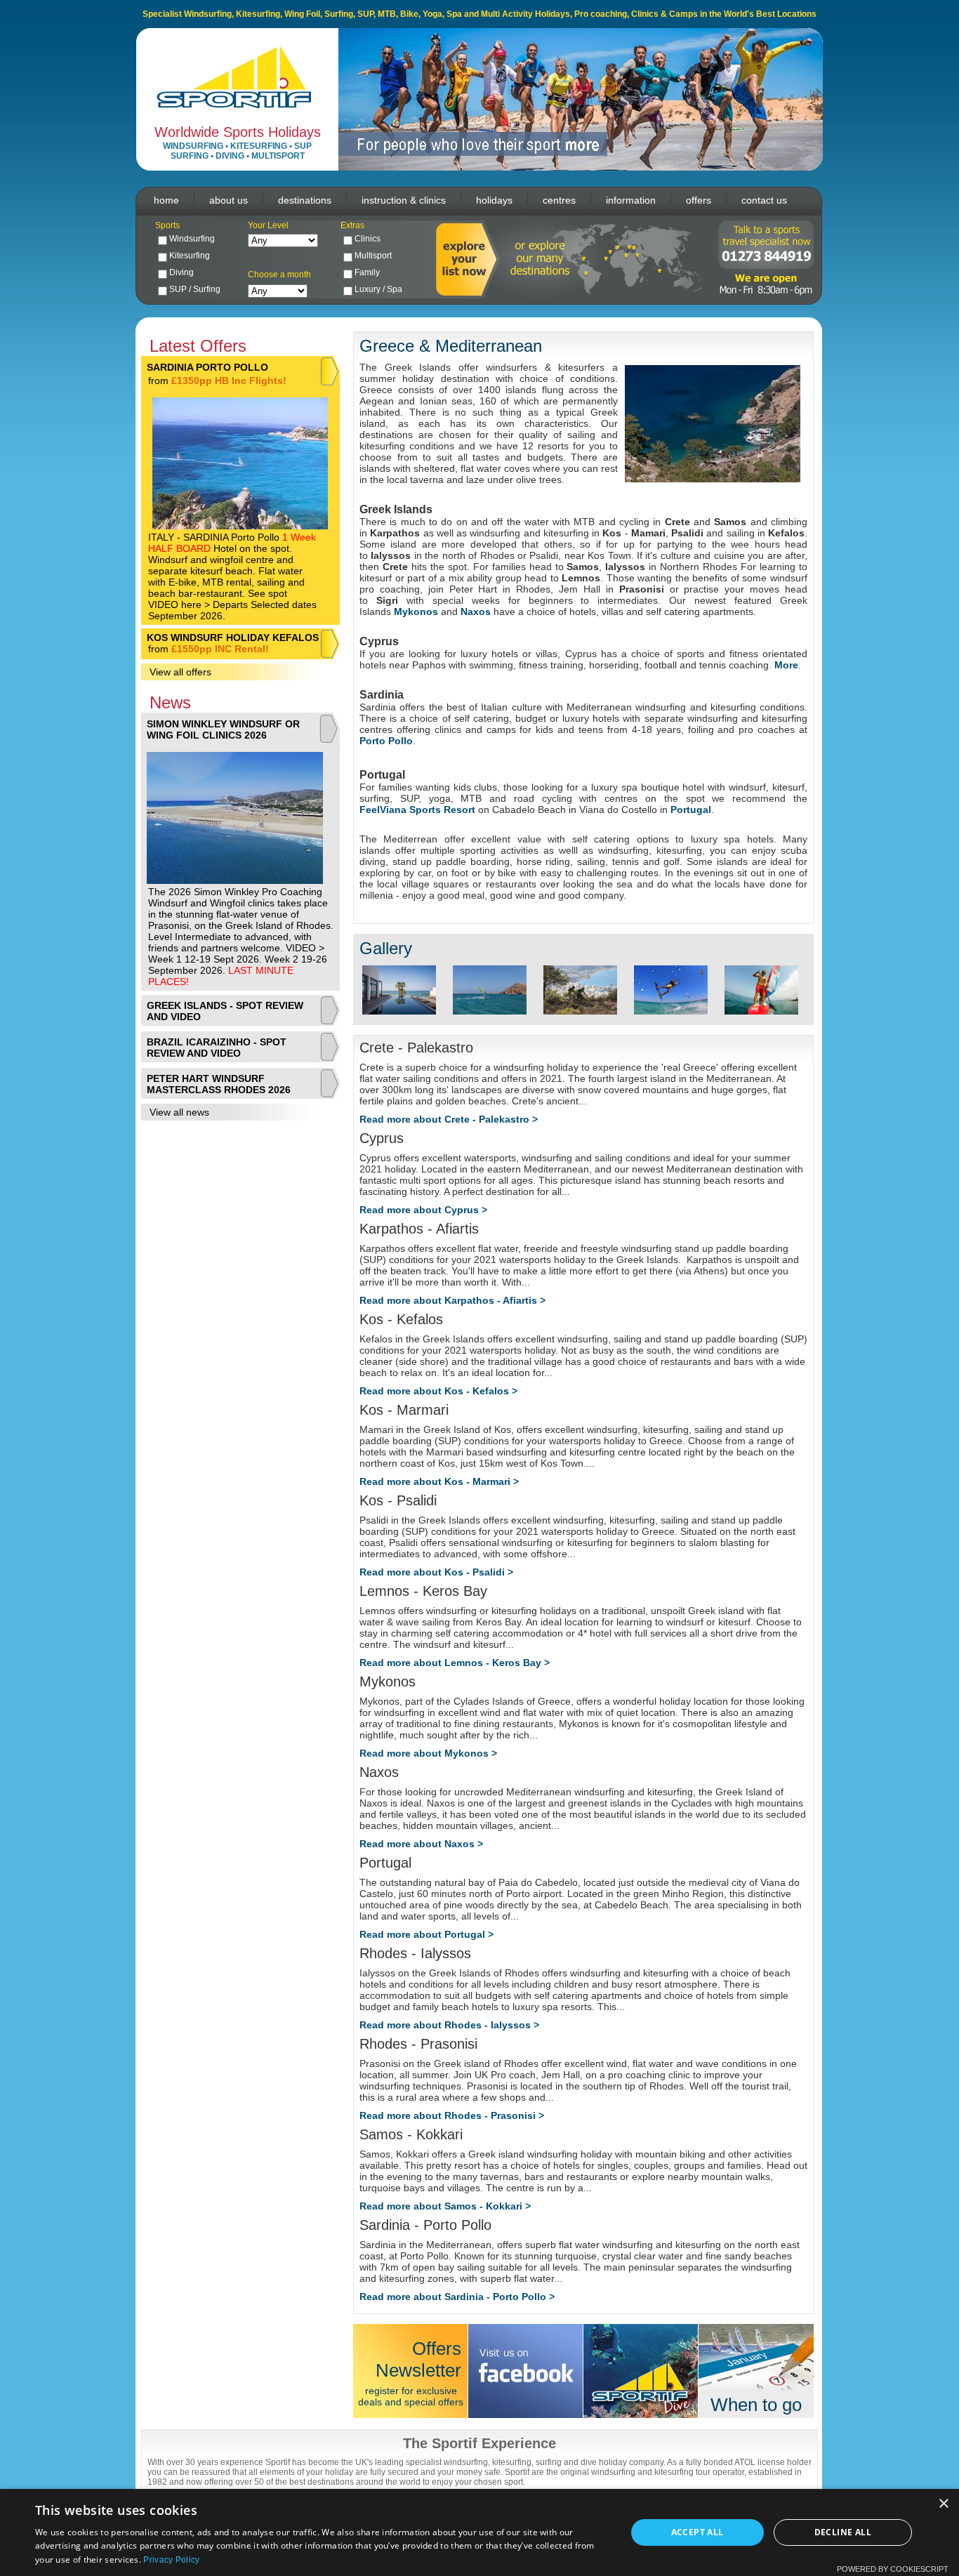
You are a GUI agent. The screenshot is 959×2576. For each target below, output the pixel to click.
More (786, 665)
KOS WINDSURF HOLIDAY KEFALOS (233, 638)
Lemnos (581, 578)
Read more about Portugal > (426, 1934)
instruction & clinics (404, 200)
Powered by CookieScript (893, 2569)
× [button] (943, 2504)
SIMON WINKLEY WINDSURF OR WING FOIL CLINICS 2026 (223, 729)
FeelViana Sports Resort (419, 810)
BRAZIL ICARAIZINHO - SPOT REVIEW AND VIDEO (217, 1048)
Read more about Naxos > (421, 1844)
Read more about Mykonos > (428, 1753)
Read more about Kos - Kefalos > (438, 1391)
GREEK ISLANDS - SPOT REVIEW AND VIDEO (225, 1011)
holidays (494, 200)
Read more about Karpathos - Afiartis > (452, 1300)
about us (229, 200)
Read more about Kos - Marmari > (439, 1481)
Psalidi (687, 533)
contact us (764, 200)
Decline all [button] (843, 2532)
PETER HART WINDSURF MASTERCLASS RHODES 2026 (219, 1084)
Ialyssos (391, 555)
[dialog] (479, 2532)
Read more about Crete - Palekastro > (449, 1119)
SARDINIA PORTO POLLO (207, 367)
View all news (179, 1112)
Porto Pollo (386, 741)
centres (559, 200)
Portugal (691, 810)
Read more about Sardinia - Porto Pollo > (457, 2297)
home (166, 200)
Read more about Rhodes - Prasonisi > (452, 2115)
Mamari (648, 533)
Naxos (476, 612)
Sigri (387, 600)
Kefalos (786, 533)
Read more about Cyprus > (423, 1210)
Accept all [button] (697, 2532)
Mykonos (416, 612)
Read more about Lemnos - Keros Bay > (455, 1663)
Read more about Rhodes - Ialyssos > (449, 2025)
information (631, 200)
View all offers (180, 672)
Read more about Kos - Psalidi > (436, 1572)
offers (699, 200)
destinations (305, 200)
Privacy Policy (171, 2560)
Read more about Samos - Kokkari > (445, 2206)
